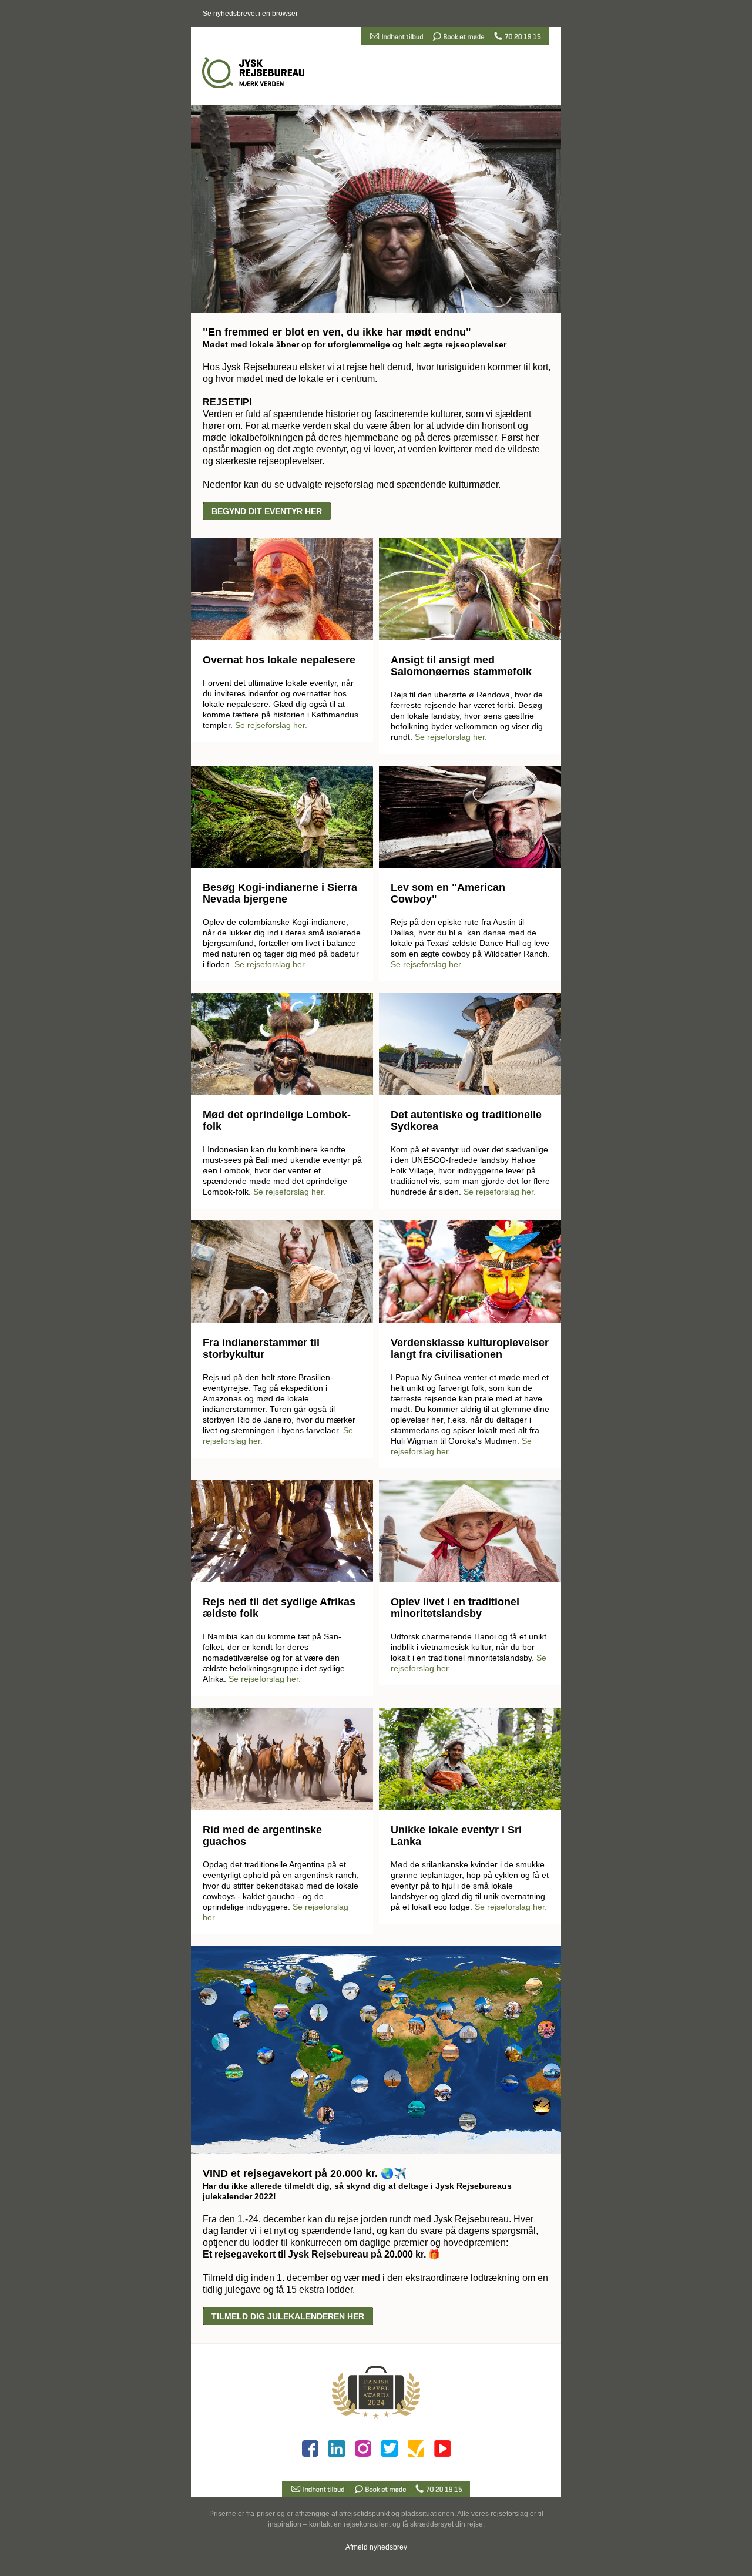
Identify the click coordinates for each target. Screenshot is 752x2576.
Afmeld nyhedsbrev (376, 2547)
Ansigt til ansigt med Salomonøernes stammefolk (461, 666)
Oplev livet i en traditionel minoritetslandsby (455, 1608)
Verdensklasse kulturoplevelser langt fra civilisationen (470, 1349)
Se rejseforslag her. (271, 725)
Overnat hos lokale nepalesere (279, 660)
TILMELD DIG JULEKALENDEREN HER (288, 2316)
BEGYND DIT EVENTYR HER (267, 511)
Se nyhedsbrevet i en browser (250, 14)
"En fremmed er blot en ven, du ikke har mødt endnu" (337, 332)
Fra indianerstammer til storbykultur (261, 1349)
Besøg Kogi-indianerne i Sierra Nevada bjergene (280, 893)
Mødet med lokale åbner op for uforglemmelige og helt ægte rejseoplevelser (355, 344)
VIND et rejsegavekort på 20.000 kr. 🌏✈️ (305, 2173)
